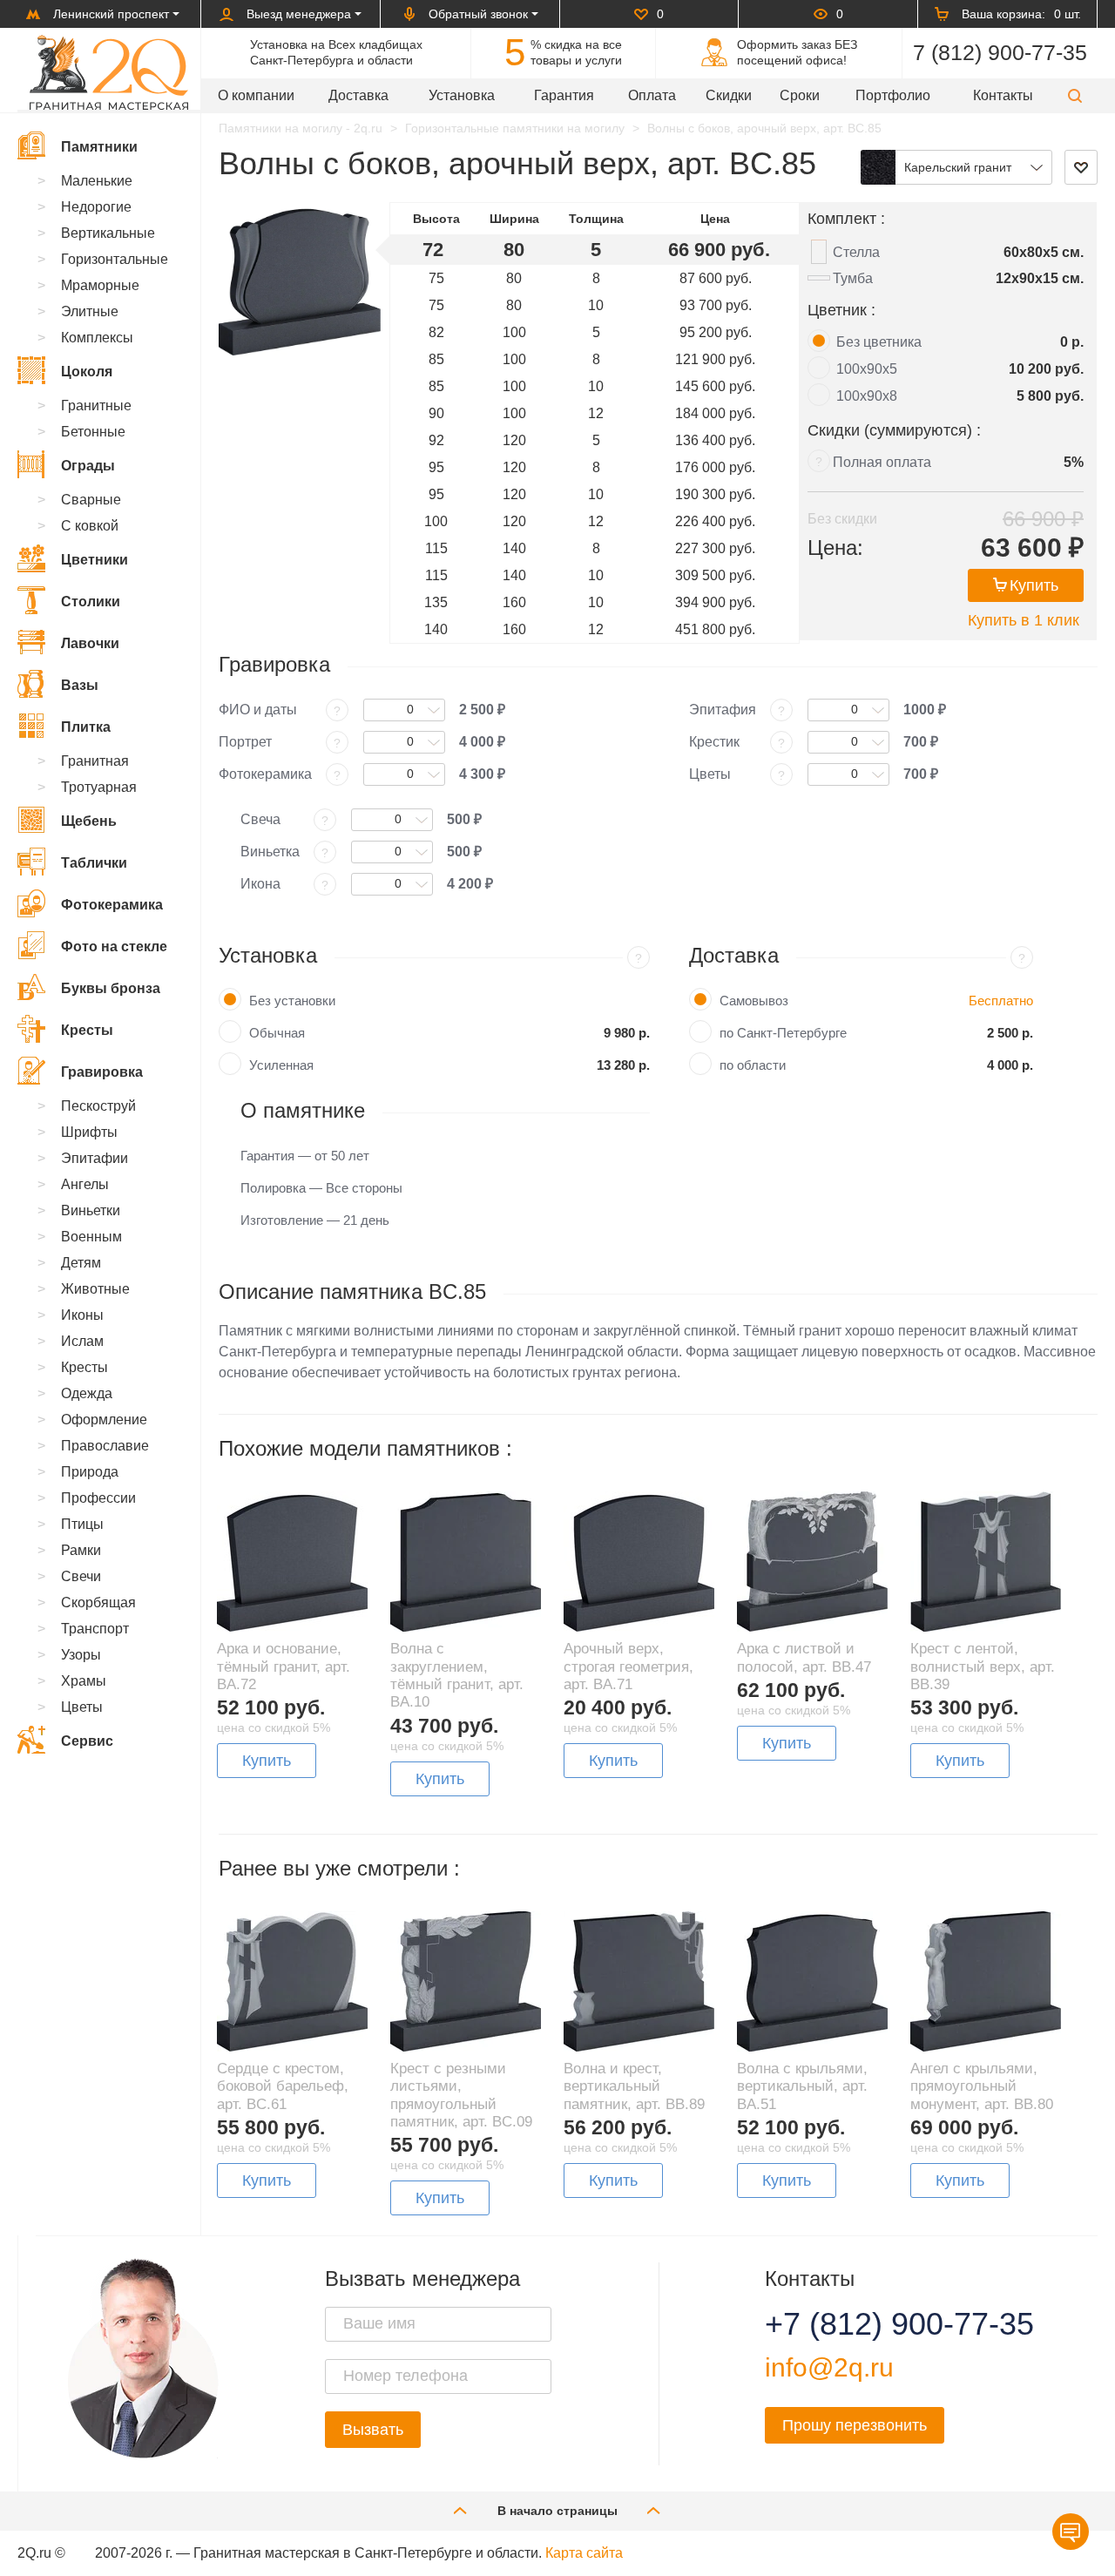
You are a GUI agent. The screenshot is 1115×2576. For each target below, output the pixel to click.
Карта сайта (584, 2553)
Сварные (91, 500)
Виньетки (91, 1210)
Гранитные (96, 406)
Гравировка (102, 1072)
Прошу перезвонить (855, 2425)
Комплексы (97, 338)
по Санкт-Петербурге (783, 1033)
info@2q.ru (829, 2367)
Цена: (835, 548)
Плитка (86, 727)
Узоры (81, 1655)
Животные (95, 1289)
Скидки (729, 95)
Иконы (82, 1315)
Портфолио (893, 95)
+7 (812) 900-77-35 (878, 2324)
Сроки (800, 95)
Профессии (98, 1498)
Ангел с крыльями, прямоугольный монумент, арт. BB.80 (982, 2086)
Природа (90, 1472)
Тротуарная (99, 787)
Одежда (87, 1393)
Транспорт (95, 1629)
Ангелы (85, 1184)
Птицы (82, 1524)
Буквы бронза (111, 988)
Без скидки (842, 519)
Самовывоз (754, 1001)
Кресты (87, 1030)
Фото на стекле (114, 947)
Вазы (80, 685)
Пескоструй (98, 1106)
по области (753, 1065)
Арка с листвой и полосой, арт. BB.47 (804, 1657)
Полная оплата (882, 462)
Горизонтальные (115, 259)
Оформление (104, 1420)
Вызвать (373, 2430)
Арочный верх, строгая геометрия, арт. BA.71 (628, 1667)
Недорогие (96, 207)
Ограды (88, 466)
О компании (256, 95)
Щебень (89, 821)
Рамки (81, 1550)
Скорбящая (98, 1602)
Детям (81, 1263)
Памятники (99, 147)
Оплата (652, 95)
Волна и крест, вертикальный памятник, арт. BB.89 (634, 2086)
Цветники (95, 560)
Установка (462, 95)
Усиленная (281, 1065)
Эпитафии (95, 1158)
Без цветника (879, 342)
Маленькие (97, 181)
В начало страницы (557, 2511)
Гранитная (95, 761)
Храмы (84, 1681)
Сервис (87, 1741)
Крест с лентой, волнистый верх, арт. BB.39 (983, 1667)
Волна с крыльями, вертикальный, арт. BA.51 (802, 2086)
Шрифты (89, 1132)
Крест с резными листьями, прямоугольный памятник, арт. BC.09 (461, 2095)
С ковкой (90, 526)
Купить (1034, 585)
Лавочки (90, 643)
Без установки (292, 1001)
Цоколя (87, 372)
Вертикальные (108, 233)
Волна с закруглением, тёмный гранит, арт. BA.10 (457, 1675)
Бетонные (93, 432)
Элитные (90, 311)
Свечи (81, 1576)
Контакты (1003, 95)
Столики (91, 602)
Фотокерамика (112, 905)
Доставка (358, 95)
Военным (91, 1237)
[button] (1075, 95)
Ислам (82, 1341)
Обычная (277, 1033)
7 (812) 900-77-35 (1000, 52)
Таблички (94, 863)
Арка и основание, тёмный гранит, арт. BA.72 (284, 1667)
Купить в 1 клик (1024, 620)
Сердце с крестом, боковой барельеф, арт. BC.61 (283, 2086)
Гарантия (564, 95)
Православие (105, 1446)
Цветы (82, 1707)
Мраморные (100, 285)
